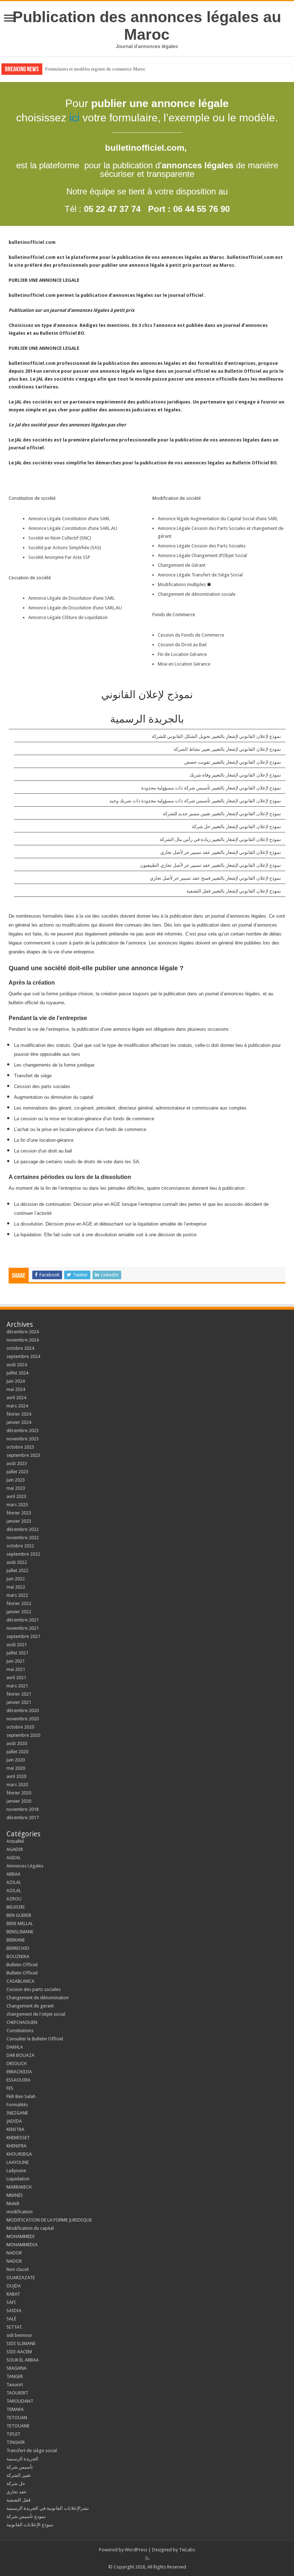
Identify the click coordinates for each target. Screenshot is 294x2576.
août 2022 (17, 1562)
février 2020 (19, 1793)
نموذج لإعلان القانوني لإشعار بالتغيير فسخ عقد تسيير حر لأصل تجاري (215, 878)
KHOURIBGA (19, 2154)
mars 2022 (17, 1595)
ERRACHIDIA (19, 2072)
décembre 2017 (23, 1818)
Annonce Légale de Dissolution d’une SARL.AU (75, 608)
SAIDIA (14, 2311)
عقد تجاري (17, 2492)
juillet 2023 (17, 1472)
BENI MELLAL (20, 1923)
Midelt (13, 2203)
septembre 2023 (23, 1455)
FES (10, 2088)
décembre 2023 (23, 1430)
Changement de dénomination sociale (197, 594)
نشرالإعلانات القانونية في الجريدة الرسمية (48, 2508)
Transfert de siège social (32, 2451)
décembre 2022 (23, 1529)
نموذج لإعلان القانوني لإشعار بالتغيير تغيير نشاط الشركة (227, 749)
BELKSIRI (16, 1907)
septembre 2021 (23, 1636)
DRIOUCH (16, 2063)
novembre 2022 (23, 1538)
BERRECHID (18, 1948)
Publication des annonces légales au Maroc (147, 26)
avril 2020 (16, 1776)
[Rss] (147, 2558)
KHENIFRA (16, 2146)
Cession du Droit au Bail (182, 645)
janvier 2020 (19, 1801)
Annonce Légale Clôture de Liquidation (68, 617)
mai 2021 (16, 1669)
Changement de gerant (30, 2006)
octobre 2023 (20, 1447)
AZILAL (14, 1882)
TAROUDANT (20, 2401)
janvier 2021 (19, 1702)
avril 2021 (16, 1678)
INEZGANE (17, 2113)
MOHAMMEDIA (22, 2245)
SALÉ (11, 2319)
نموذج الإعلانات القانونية (30, 2525)
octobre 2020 (20, 1727)
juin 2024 (16, 1381)
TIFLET (13, 2434)
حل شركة (16, 2483)
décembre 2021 (23, 1620)
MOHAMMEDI (21, 2236)
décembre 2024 (23, 1332)
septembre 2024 (23, 1356)
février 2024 (19, 1414)
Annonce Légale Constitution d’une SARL (69, 519)
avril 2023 (16, 1496)
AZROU (14, 1899)
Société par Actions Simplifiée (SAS (64, 548)
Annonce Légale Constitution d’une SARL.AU (73, 528)
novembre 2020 (23, 1719)
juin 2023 (16, 1480)
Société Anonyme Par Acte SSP (59, 557)
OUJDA (14, 2286)
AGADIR (15, 1849)
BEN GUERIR (19, 1915)
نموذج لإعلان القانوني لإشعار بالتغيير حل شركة (236, 827)
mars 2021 (17, 1686)
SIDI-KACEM (19, 2352)
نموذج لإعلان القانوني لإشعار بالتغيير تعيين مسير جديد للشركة (222, 814)
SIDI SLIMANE (23, 2343)
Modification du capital (30, 2228)
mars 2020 (17, 1785)
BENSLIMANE (20, 1932)
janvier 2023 (19, 1521)
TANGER (15, 2376)
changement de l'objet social (36, 2014)
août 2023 (17, 1463)
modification (20, 2212)
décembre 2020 (23, 1710)
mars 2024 (17, 1406)
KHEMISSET (18, 2138)
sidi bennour (19, 2335)
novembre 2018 (23, 1809)
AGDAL (14, 1858)
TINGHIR (16, 2442)
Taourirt (15, 2385)
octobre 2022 (20, 1546)
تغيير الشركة (19, 2475)
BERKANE (16, 1940)
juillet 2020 (17, 1752)
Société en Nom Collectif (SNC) (60, 538)
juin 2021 (16, 1661)
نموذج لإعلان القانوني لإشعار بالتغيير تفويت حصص (233, 762)
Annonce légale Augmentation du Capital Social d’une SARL (218, 519)
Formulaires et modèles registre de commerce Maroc (95, 69)
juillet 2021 (17, 1653)
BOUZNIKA (18, 1956)
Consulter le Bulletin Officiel (35, 2039)
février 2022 (19, 1603)
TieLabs (187, 2550)
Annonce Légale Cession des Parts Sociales (202, 546)
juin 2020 (16, 1760)
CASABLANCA (20, 1981)
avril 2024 (16, 1398)
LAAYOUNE (18, 2162)
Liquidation (18, 2179)
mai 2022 (16, 1587)
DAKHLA (15, 2047)
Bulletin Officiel (22, 1965)
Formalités (17, 2105)
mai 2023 (16, 1488)
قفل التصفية (18, 2500)
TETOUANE (18, 2426)
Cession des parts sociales (34, 1989)
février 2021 (19, 1694)
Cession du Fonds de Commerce (191, 635)
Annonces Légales (25, 1866)
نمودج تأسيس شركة (26, 2516)
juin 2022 (16, 1579)
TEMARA (17, 2409)
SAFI (11, 2302)
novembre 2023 (23, 1439)
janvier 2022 (19, 1612)
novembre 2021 (23, 1628)
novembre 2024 (23, 1340)
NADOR (14, 2253)
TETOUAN (17, 2418)
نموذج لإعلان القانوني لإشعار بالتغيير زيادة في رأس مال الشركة (220, 839)
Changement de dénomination (38, 1998)
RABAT (13, 2294)
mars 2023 (17, 1505)
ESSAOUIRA (18, 2080)
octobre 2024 (20, 1348)
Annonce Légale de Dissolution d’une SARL (72, 598)
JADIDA (14, 2121)
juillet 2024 (17, 1373)
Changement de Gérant (182, 565)
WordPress (136, 2550)
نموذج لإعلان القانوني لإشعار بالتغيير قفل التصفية (234, 891)
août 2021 (17, 1645)
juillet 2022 (17, 1570)
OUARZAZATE (21, 2278)
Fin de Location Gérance (182, 654)
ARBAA (15, 1874)
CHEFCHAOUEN (22, 2022)
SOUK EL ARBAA (23, 2360)
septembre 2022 (23, 1554)
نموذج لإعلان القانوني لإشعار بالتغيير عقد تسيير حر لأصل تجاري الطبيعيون (210, 865)
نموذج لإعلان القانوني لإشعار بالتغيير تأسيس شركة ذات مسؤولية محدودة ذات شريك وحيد (195, 801)
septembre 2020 (23, 1735)
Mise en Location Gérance (184, 664)
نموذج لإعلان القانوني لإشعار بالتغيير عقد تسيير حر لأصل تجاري (221, 852)
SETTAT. (15, 2327)
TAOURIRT (18, 2393)
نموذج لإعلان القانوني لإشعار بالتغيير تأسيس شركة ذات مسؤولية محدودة (211, 788)
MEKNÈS (15, 2195)
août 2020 (17, 1743)
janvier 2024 (19, 1422)
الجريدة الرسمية (22, 2459)
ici (74, 118)
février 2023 (19, 1513)
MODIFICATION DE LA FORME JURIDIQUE (49, 2220)
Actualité (15, 1841)
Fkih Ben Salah (22, 2096)
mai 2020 (16, 1768)
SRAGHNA (16, 2368)
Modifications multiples (182, 584)
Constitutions (20, 2031)
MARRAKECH (19, 2187)
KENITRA (15, 2129)
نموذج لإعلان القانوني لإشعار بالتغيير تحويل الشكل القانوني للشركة (216, 736)
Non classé (18, 2269)
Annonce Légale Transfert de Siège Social (201, 575)
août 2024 (17, 1365)
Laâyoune (16, 2171)
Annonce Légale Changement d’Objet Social (202, 555)
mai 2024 (16, 1389)
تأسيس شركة (20, 2467)
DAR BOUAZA (20, 2055)
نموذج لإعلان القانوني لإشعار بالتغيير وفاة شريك (235, 775)
